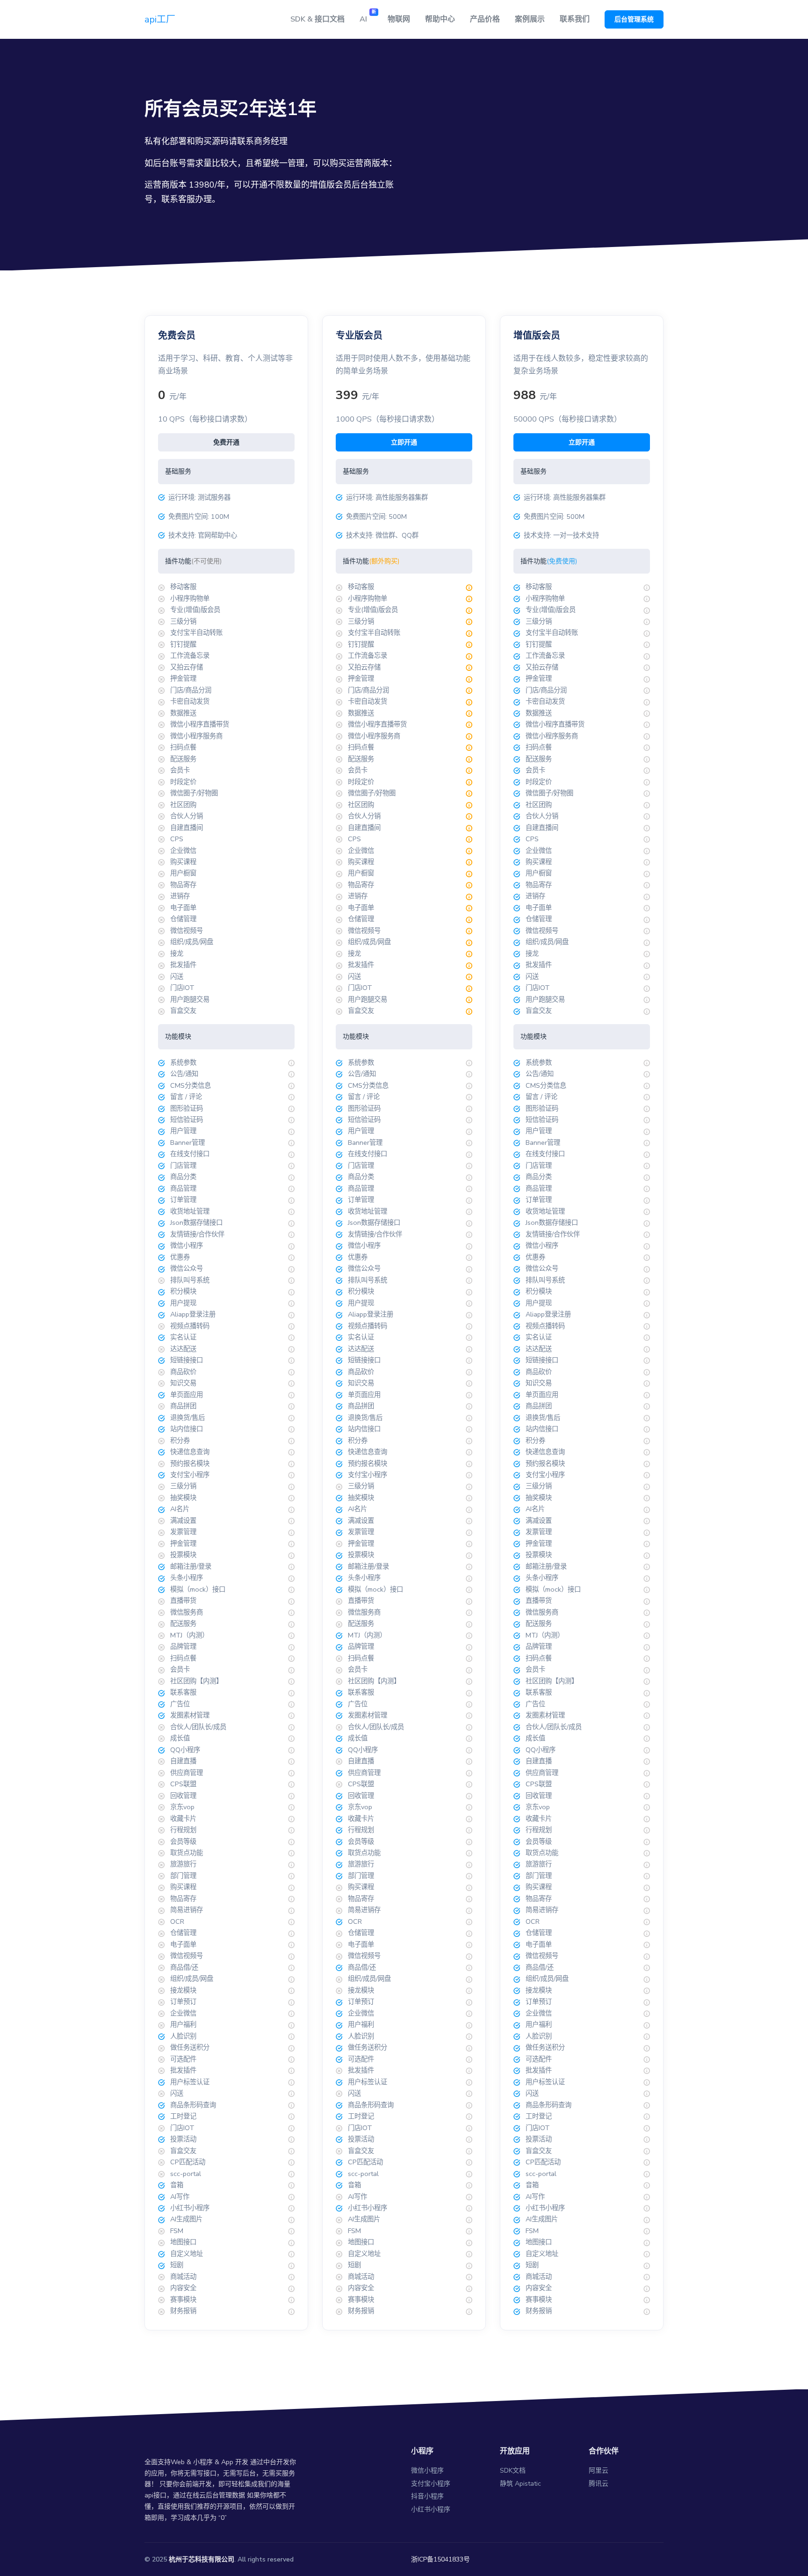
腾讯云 (599, 2484)
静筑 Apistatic (520, 2484)
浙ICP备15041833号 (440, 2559)
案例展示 (530, 19)
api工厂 (160, 19)
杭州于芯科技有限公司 (202, 2559)
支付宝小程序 (431, 2484)
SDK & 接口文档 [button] (317, 19)
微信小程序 (427, 2470)
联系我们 (575, 19)
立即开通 (404, 442)
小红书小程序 (431, 2509)
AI (368, 17)
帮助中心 (440, 19)
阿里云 (599, 2470)
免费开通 (226, 442)
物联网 (399, 19)
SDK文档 (513, 2470)
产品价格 (485, 19)
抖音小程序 (427, 2496)
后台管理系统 (634, 19)
